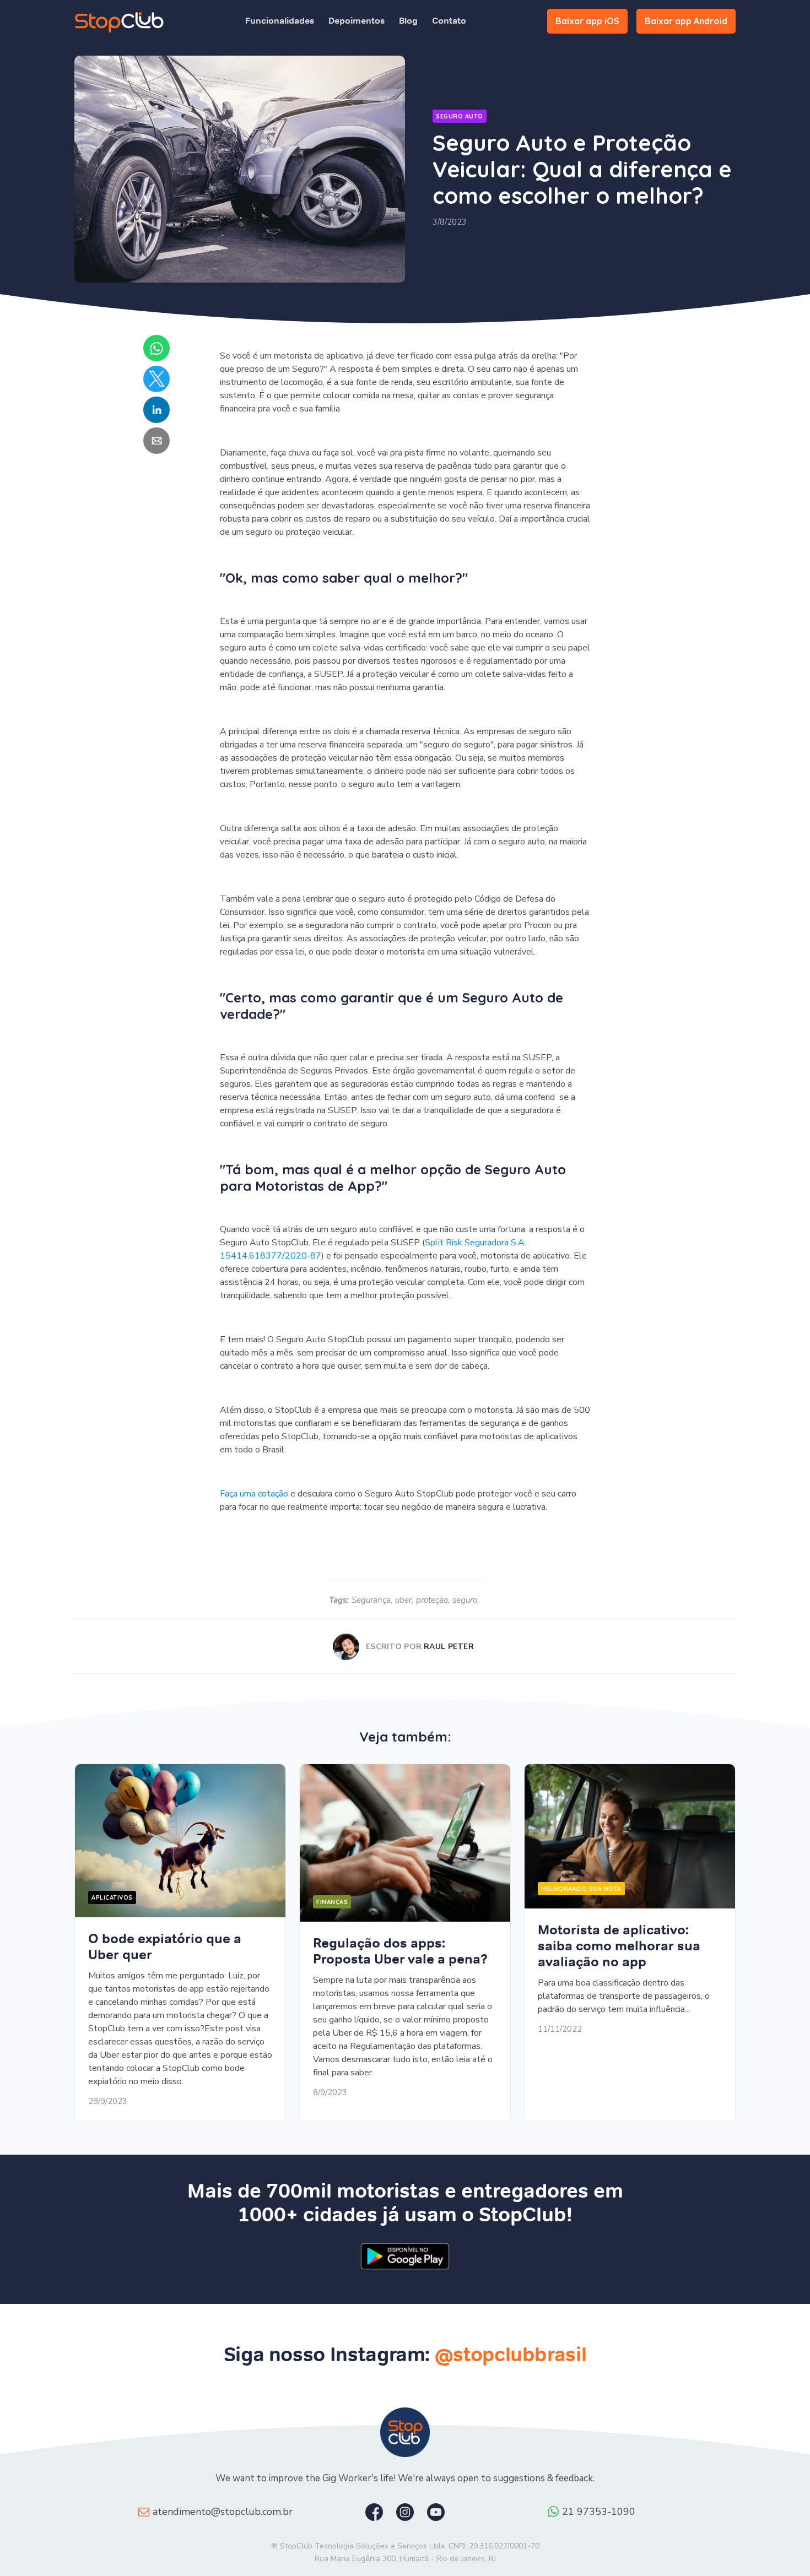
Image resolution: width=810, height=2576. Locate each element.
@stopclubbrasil (511, 2354)
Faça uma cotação (254, 1494)
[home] (119, 21)
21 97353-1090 (599, 2512)
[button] (156, 348)
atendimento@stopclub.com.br (223, 2512)
